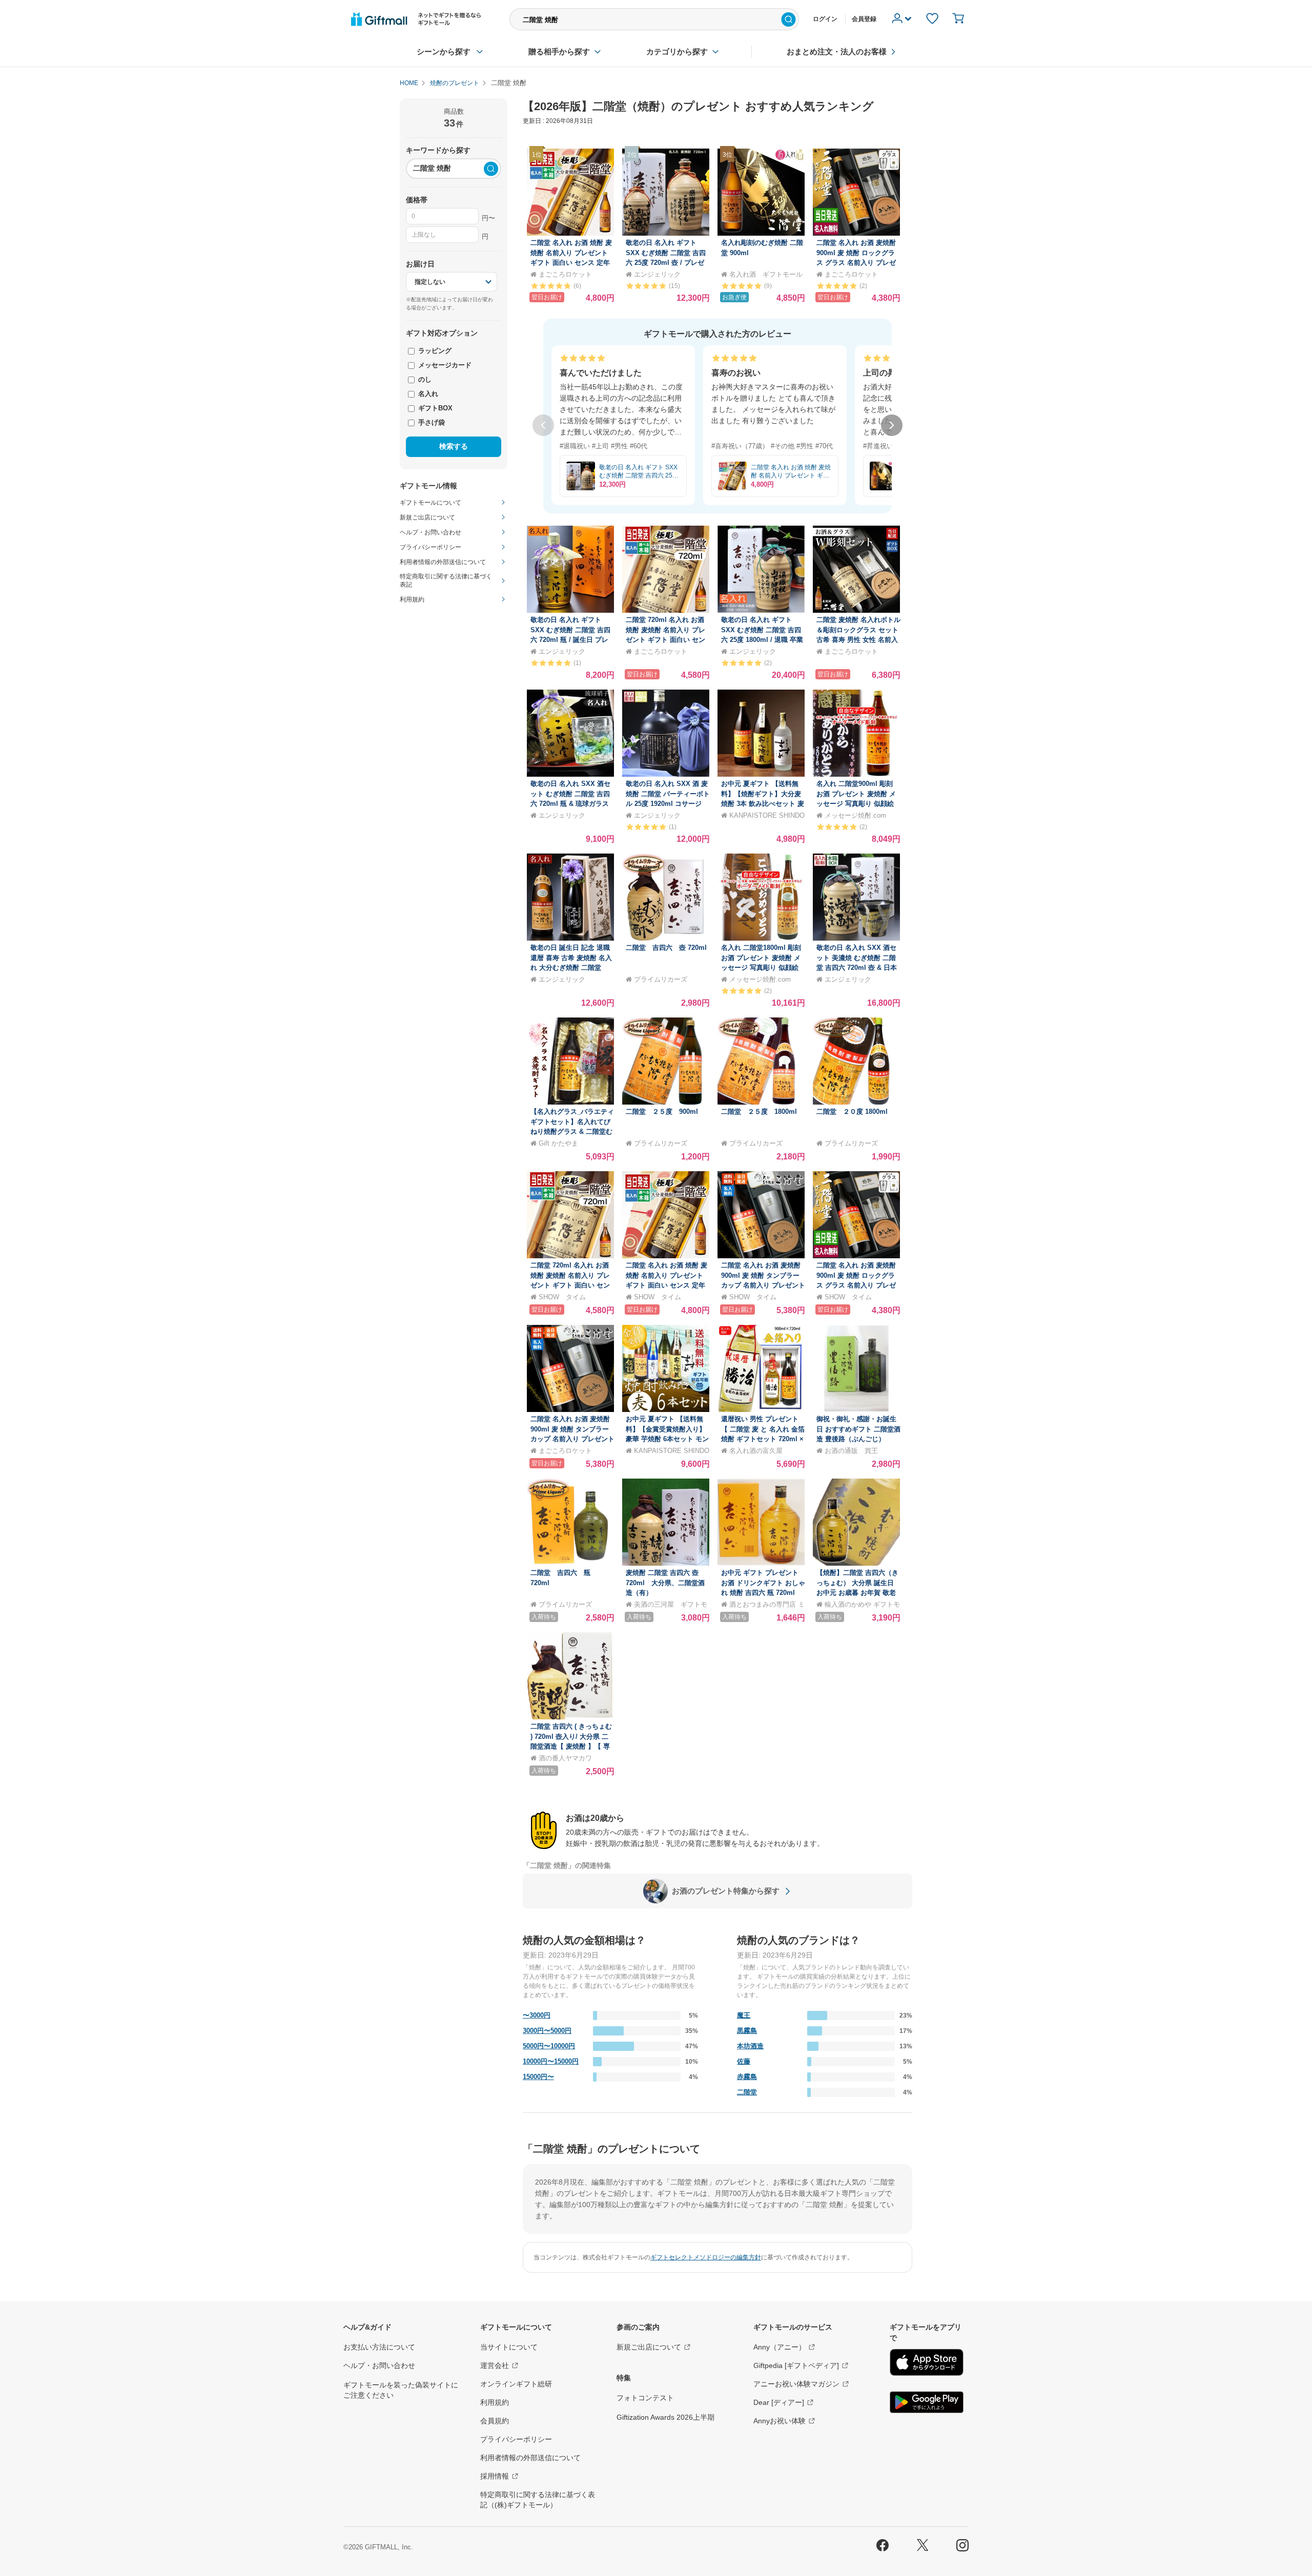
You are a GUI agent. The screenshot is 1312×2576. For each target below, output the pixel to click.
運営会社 (495, 2365)
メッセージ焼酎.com (855, 815)
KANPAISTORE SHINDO (767, 815)
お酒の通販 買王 (851, 1451)
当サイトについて (509, 2347)
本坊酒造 (750, 2046)
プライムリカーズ (661, 979)
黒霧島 (747, 2031)
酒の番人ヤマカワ (565, 1758)
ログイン (825, 19)
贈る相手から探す (559, 51)
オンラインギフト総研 (516, 2384)
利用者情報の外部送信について (530, 2458)
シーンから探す (444, 51)
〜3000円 (537, 2015)
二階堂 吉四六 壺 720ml (666, 948)
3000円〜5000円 (547, 2031)
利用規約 (495, 2402)
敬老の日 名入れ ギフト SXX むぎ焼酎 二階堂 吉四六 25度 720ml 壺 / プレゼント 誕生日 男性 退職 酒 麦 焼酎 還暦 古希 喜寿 (668, 263)
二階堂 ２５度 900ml (662, 1112)
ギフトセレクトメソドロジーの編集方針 (706, 2257)
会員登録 (864, 19)
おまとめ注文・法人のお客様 (837, 51)
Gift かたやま (558, 1143)
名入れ (427, 394)
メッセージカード (444, 365)
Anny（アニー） (780, 2347)
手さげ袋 (430, 422)
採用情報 (495, 2476)
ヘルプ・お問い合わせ (379, 2365)
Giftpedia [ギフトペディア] (796, 2365)
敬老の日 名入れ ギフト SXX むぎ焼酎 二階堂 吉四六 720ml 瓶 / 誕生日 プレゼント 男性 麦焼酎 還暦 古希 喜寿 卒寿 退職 (571, 640)
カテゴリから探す (677, 51)
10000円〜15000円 (551, 2061)
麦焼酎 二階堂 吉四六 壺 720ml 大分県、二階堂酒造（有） (665, 1583)
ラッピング (434, 351)
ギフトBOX (434, 408)
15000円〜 (538, 2077)
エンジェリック (657, 274)
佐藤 (744, 2061)
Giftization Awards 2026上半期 (665, 2417)
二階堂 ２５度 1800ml (759, 1112)
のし (424, 379)
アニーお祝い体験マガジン (796, 2384)
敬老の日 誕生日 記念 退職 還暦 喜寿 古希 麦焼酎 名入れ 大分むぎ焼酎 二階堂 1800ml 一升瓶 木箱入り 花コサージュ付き (571, 968)
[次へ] (892, 425)
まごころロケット (565, 274)
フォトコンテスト (645, 2398)
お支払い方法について (379, 2347)
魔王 (744, 2015)
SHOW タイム (562, 1297)
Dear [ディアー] (779, 2402)
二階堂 (747, 2092)
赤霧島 (747, 2077)
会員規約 (495, 2421)
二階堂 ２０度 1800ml (852, 1112)
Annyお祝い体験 (780, 2421)
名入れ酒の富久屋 (756, 1451)
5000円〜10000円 (549, 2046)
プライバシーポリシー (516, 2439)
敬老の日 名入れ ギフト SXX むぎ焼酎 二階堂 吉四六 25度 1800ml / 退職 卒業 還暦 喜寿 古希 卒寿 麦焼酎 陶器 (762, 640)
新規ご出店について (649, 2347)
